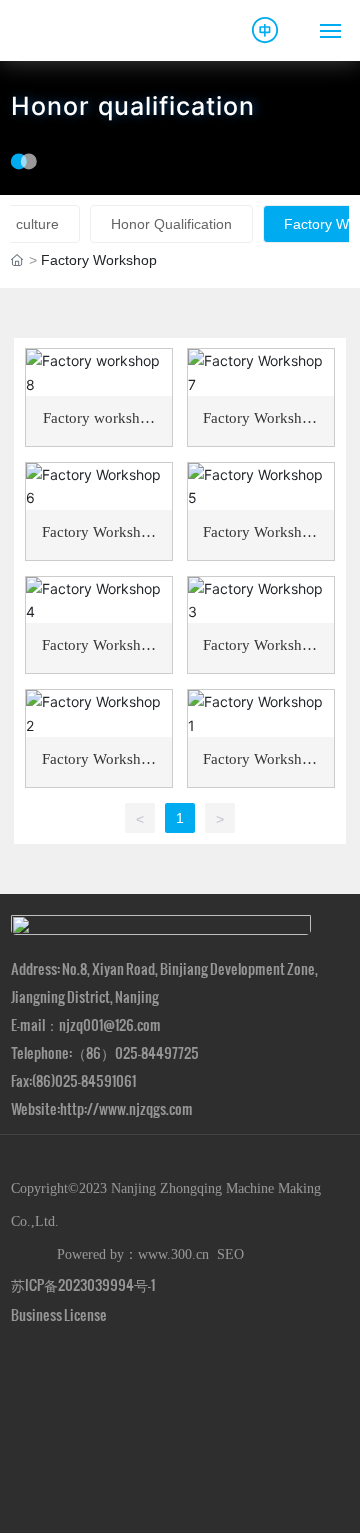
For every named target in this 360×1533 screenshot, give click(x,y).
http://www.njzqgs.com (126, 1108)
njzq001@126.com (110, 1024)
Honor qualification (133, 107)
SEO (230, 1254)
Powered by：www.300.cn (129, 1254)
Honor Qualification (171, 224)
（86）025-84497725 (135, 1052)
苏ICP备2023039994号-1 (83, 1284)
